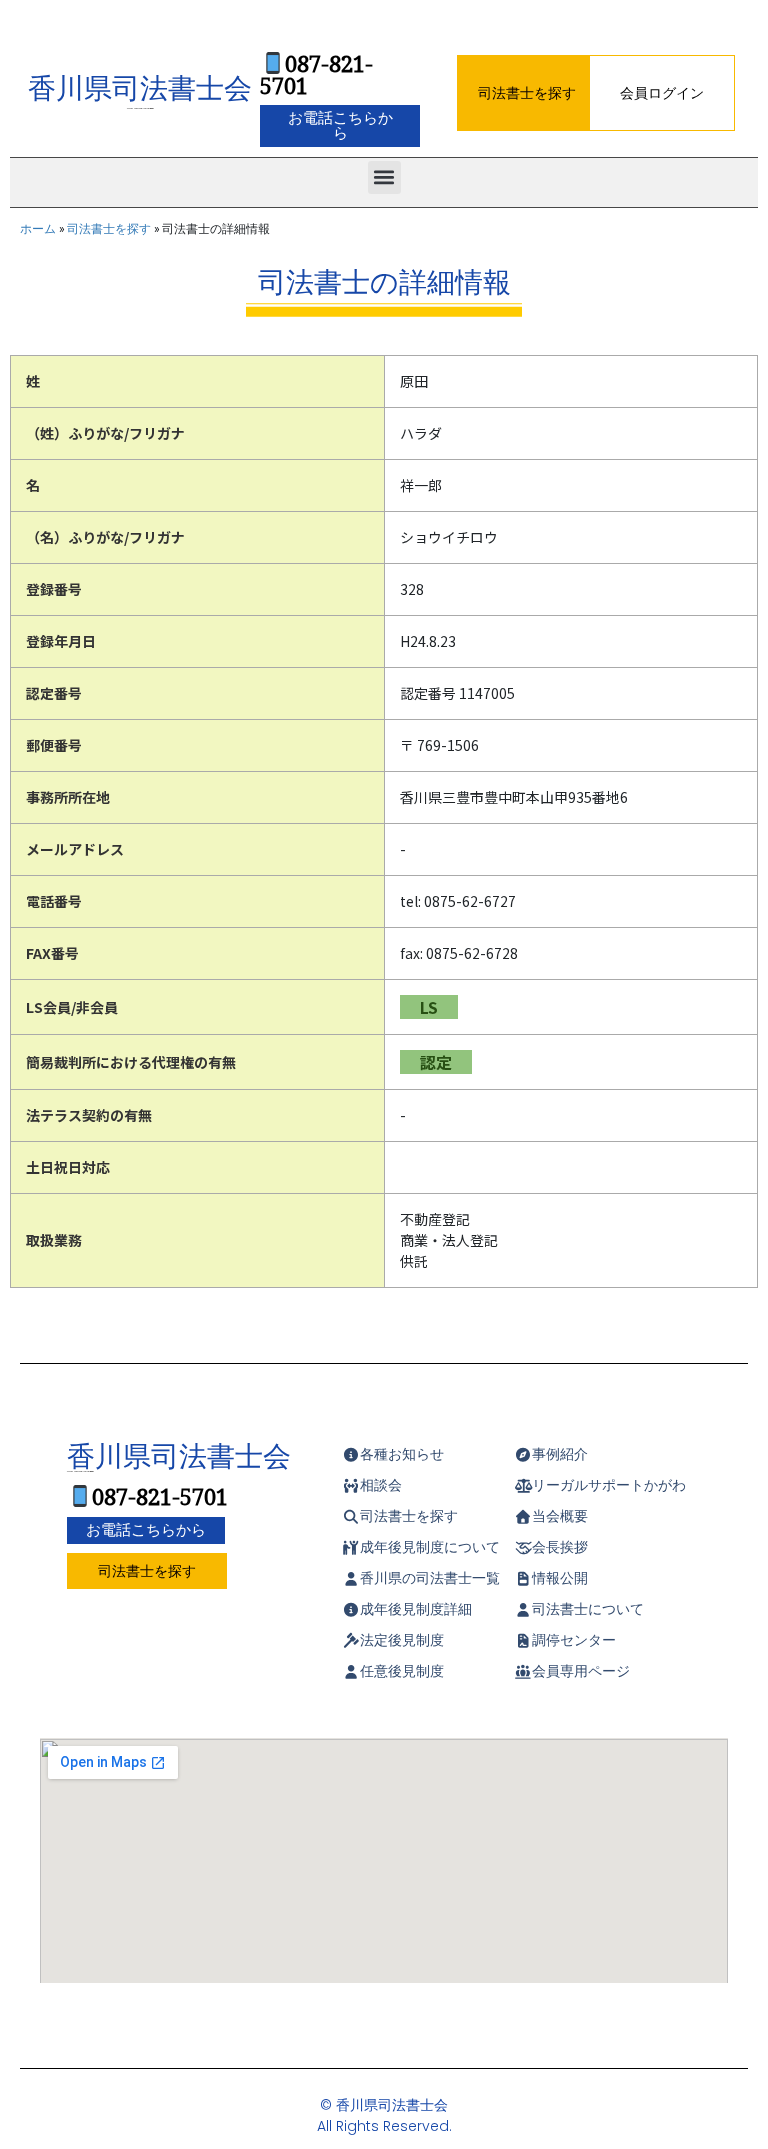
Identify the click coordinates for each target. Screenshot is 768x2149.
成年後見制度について (430, 1547)
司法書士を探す (109, 228)
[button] (384, 177)
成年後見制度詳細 (416, 1609)
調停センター (574, 1640)
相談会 (381, 1485)
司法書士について (588, 1609)
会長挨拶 (560, 1547)
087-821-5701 (316, 76)
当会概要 (560, 1516)
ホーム (38, 228)
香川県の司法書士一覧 (430, 1578)
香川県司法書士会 (140, 90)
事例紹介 (560, 1454)
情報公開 (560, 1578)
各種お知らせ (402, 1454)
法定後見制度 (402, 1640)
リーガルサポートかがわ (609, 1485)
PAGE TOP (736, 2058)
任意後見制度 (402, 1671)
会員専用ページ (581, 1671)
